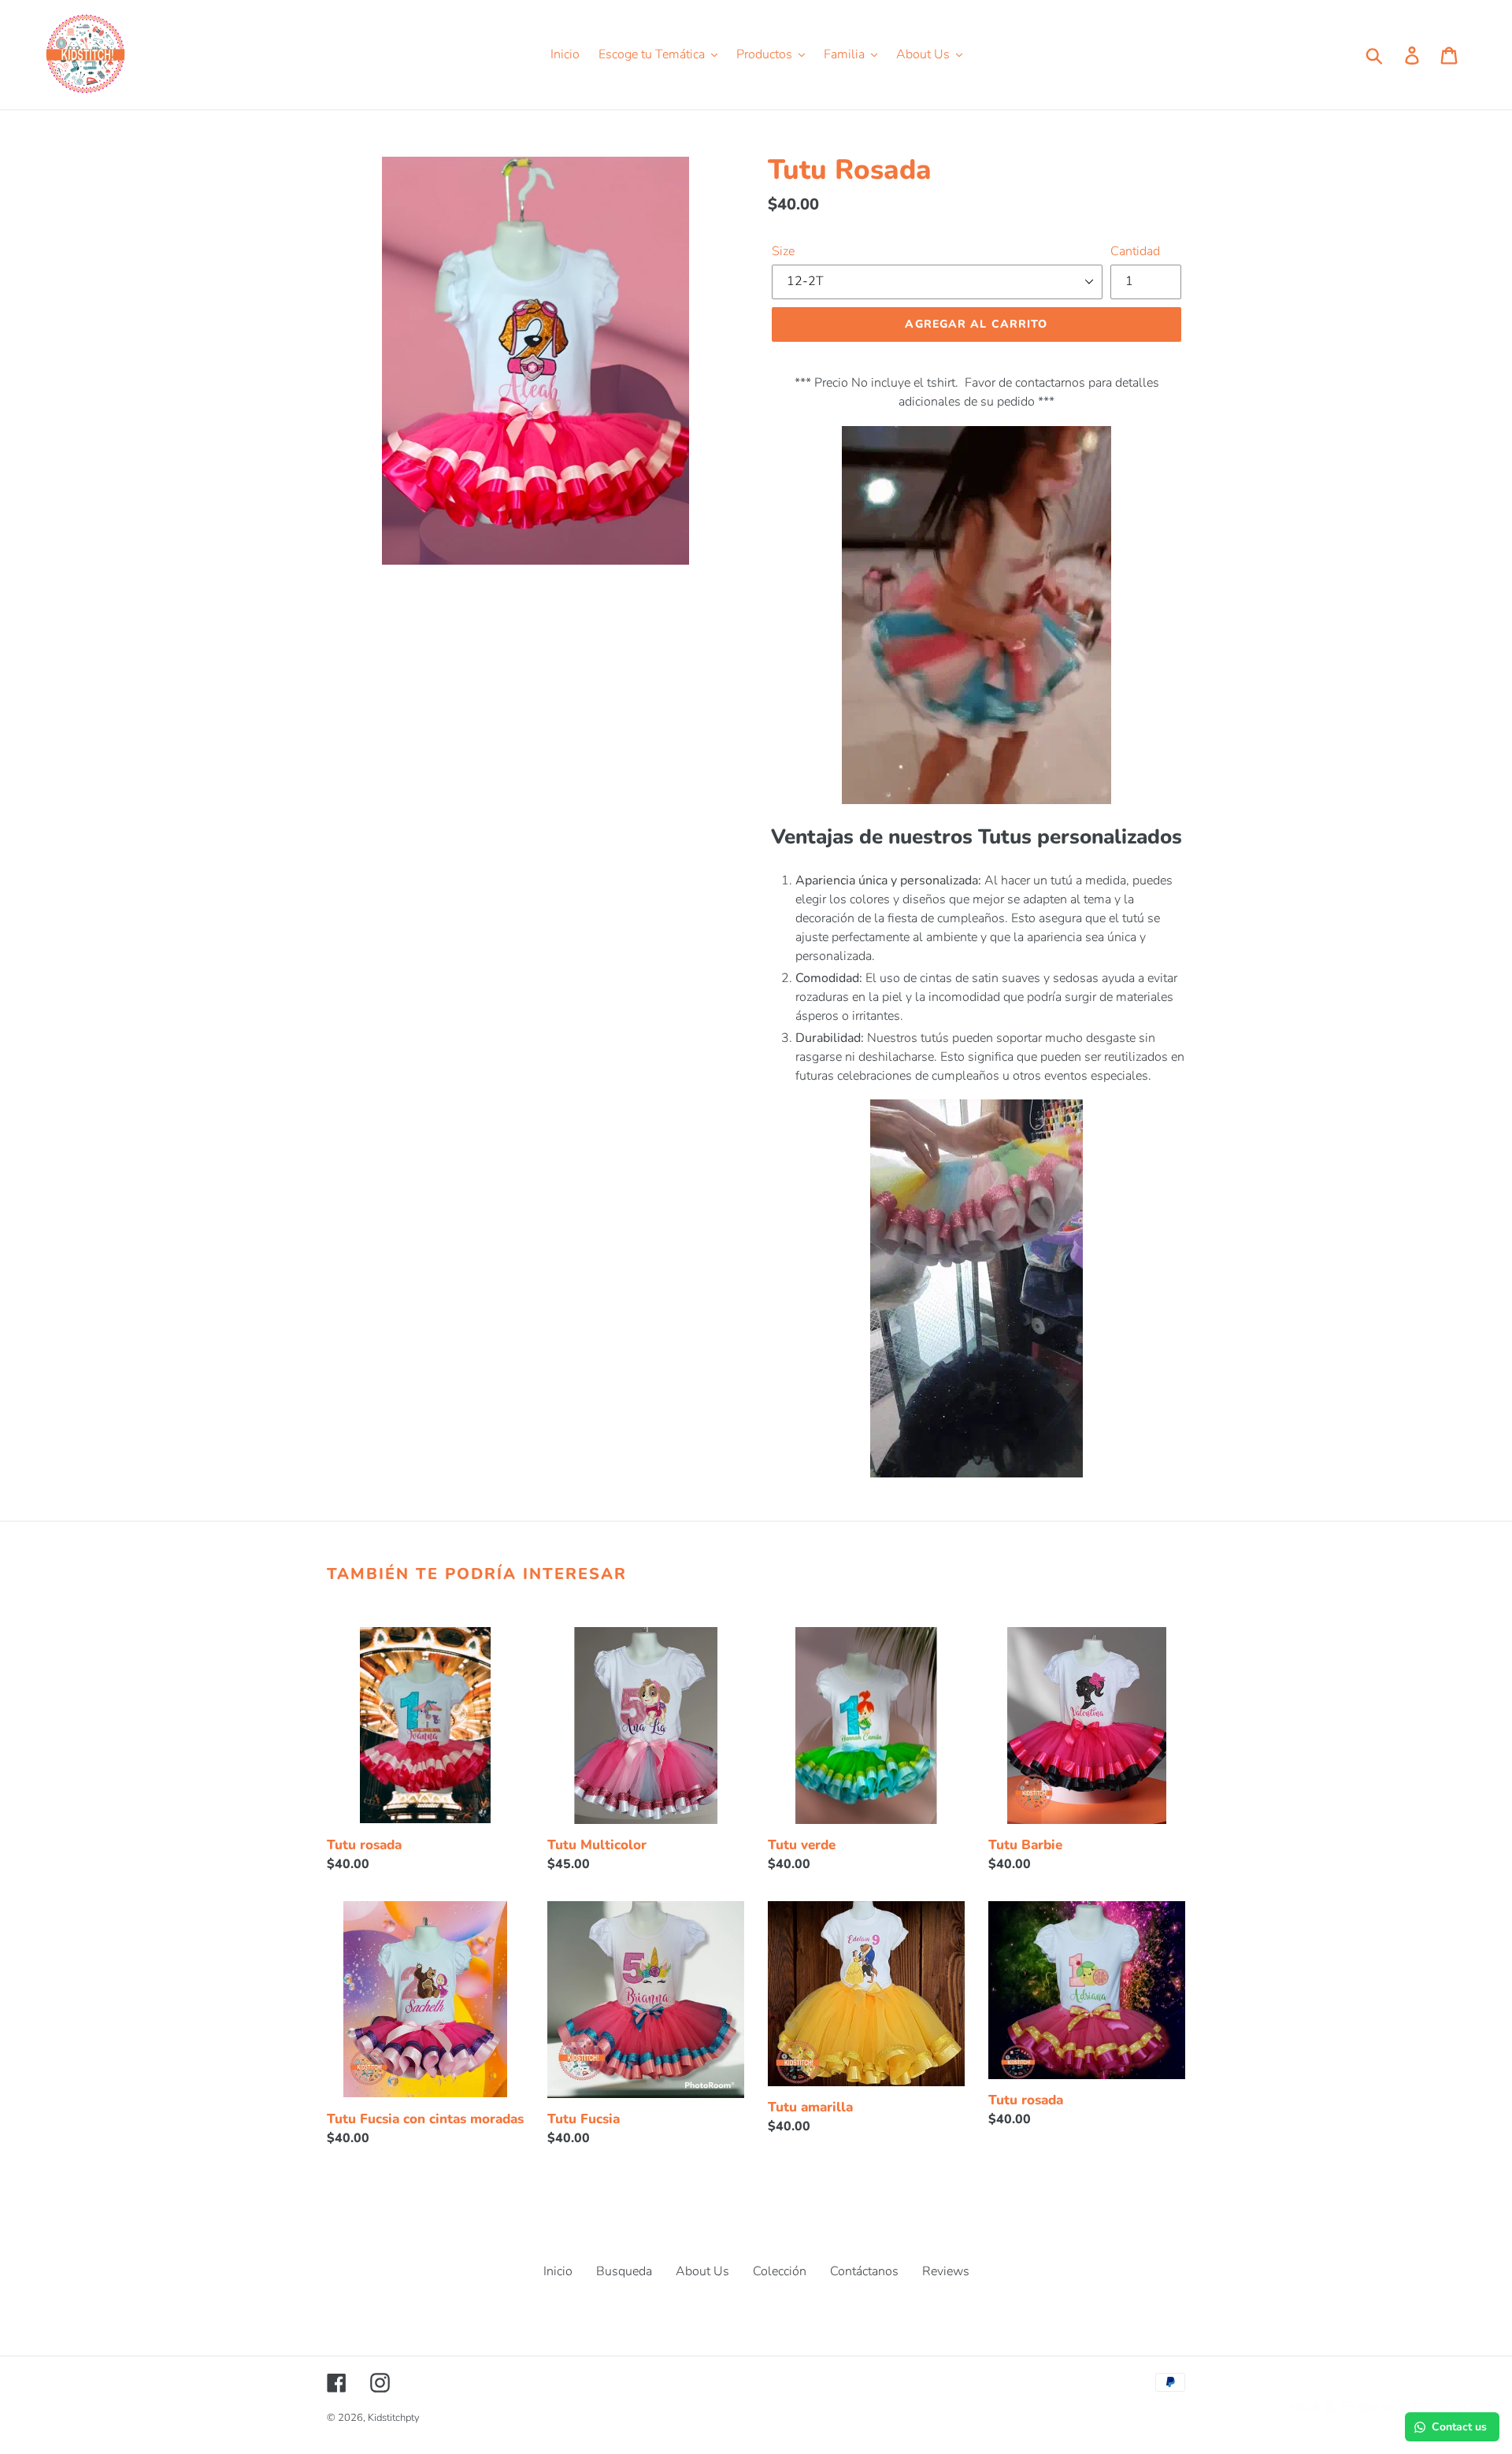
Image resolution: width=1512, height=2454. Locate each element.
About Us (702, 2271)
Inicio (558, 2271)
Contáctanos (864, 2271)
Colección (780, 2271)
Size (783, 251)
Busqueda (624, 2271)
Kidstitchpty (394, 2418)
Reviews (946, 2271)
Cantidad (1135, 251)
